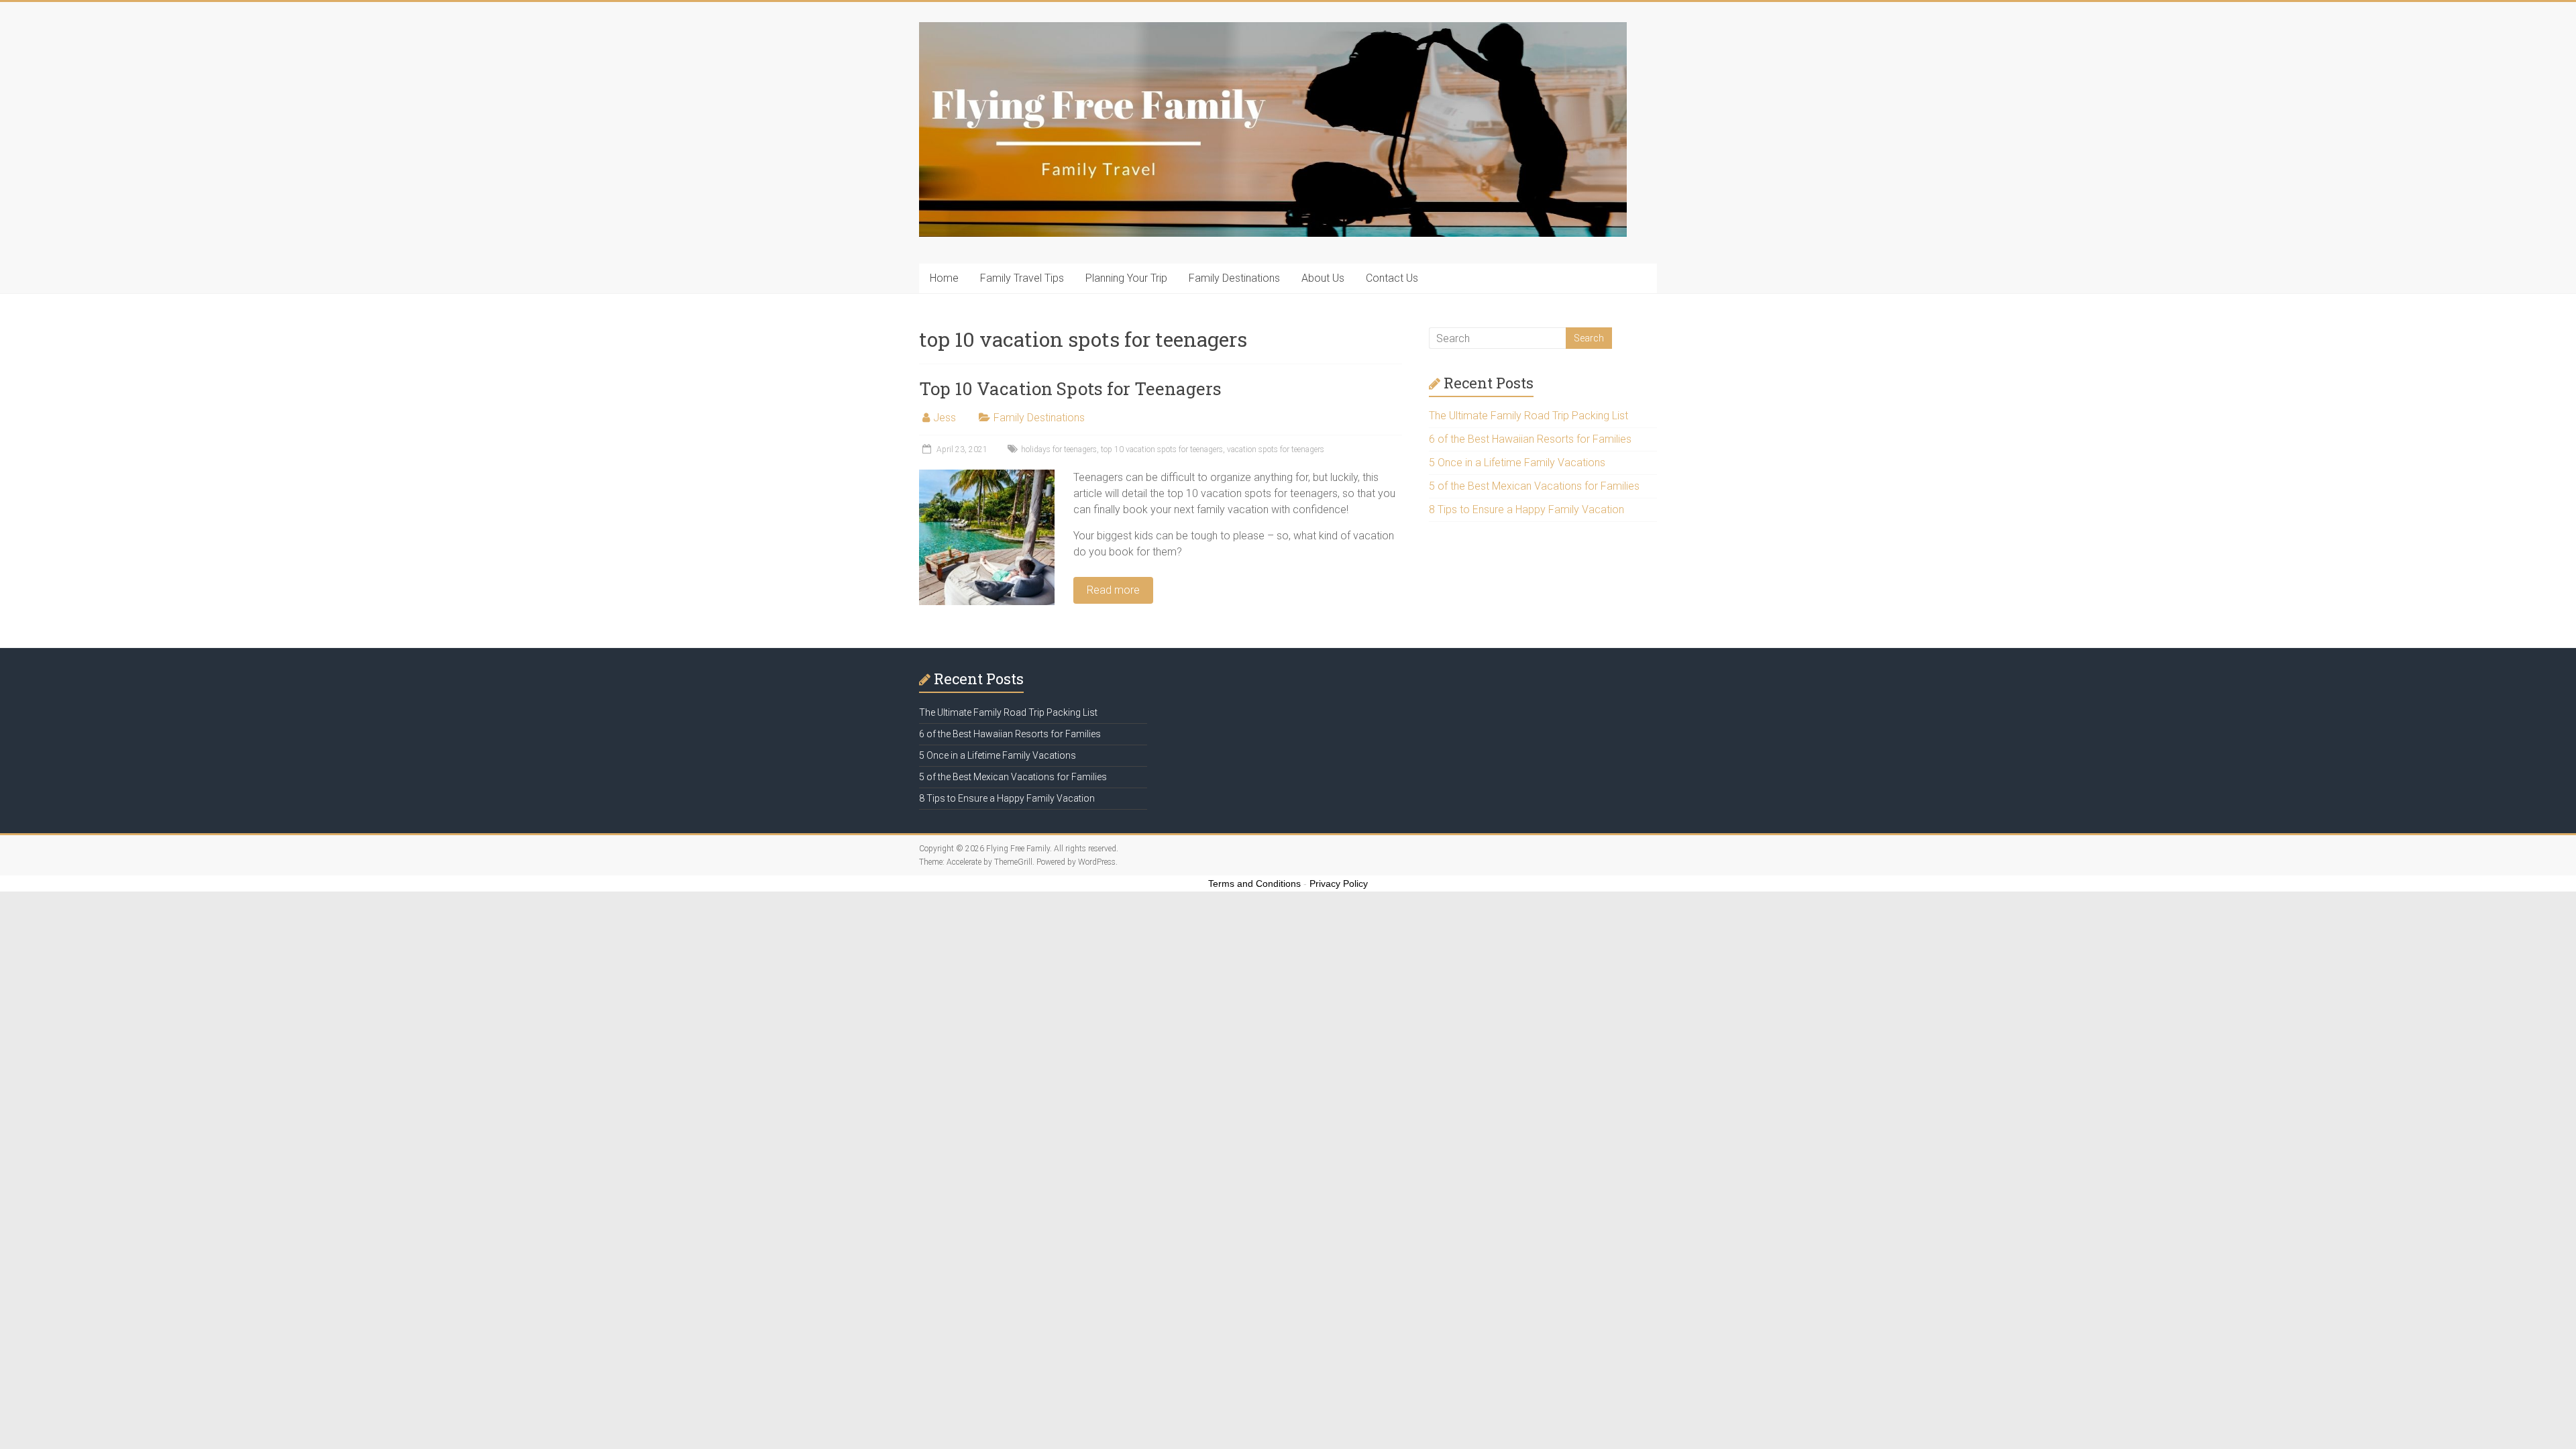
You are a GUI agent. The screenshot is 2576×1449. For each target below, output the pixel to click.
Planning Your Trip (1126, 278)
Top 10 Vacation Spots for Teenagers (1070, 388)
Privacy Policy (1339, 883)
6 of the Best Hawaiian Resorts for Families (1530, 439)
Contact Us (1392, 278)
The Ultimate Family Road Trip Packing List (1528, 416)
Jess (945, 418)
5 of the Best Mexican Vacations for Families (1534, 486)
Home (944, 278)
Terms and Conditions (1254, 883)
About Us (1323, 278)
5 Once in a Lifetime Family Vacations (1517, 463)
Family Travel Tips (1022, 278)
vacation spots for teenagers (1276, 449)
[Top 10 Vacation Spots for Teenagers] (987, 476)
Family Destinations (1234, 278)
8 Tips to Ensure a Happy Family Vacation (1526, 509)
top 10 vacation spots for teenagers (1162, 449)
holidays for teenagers (1059, 449)
